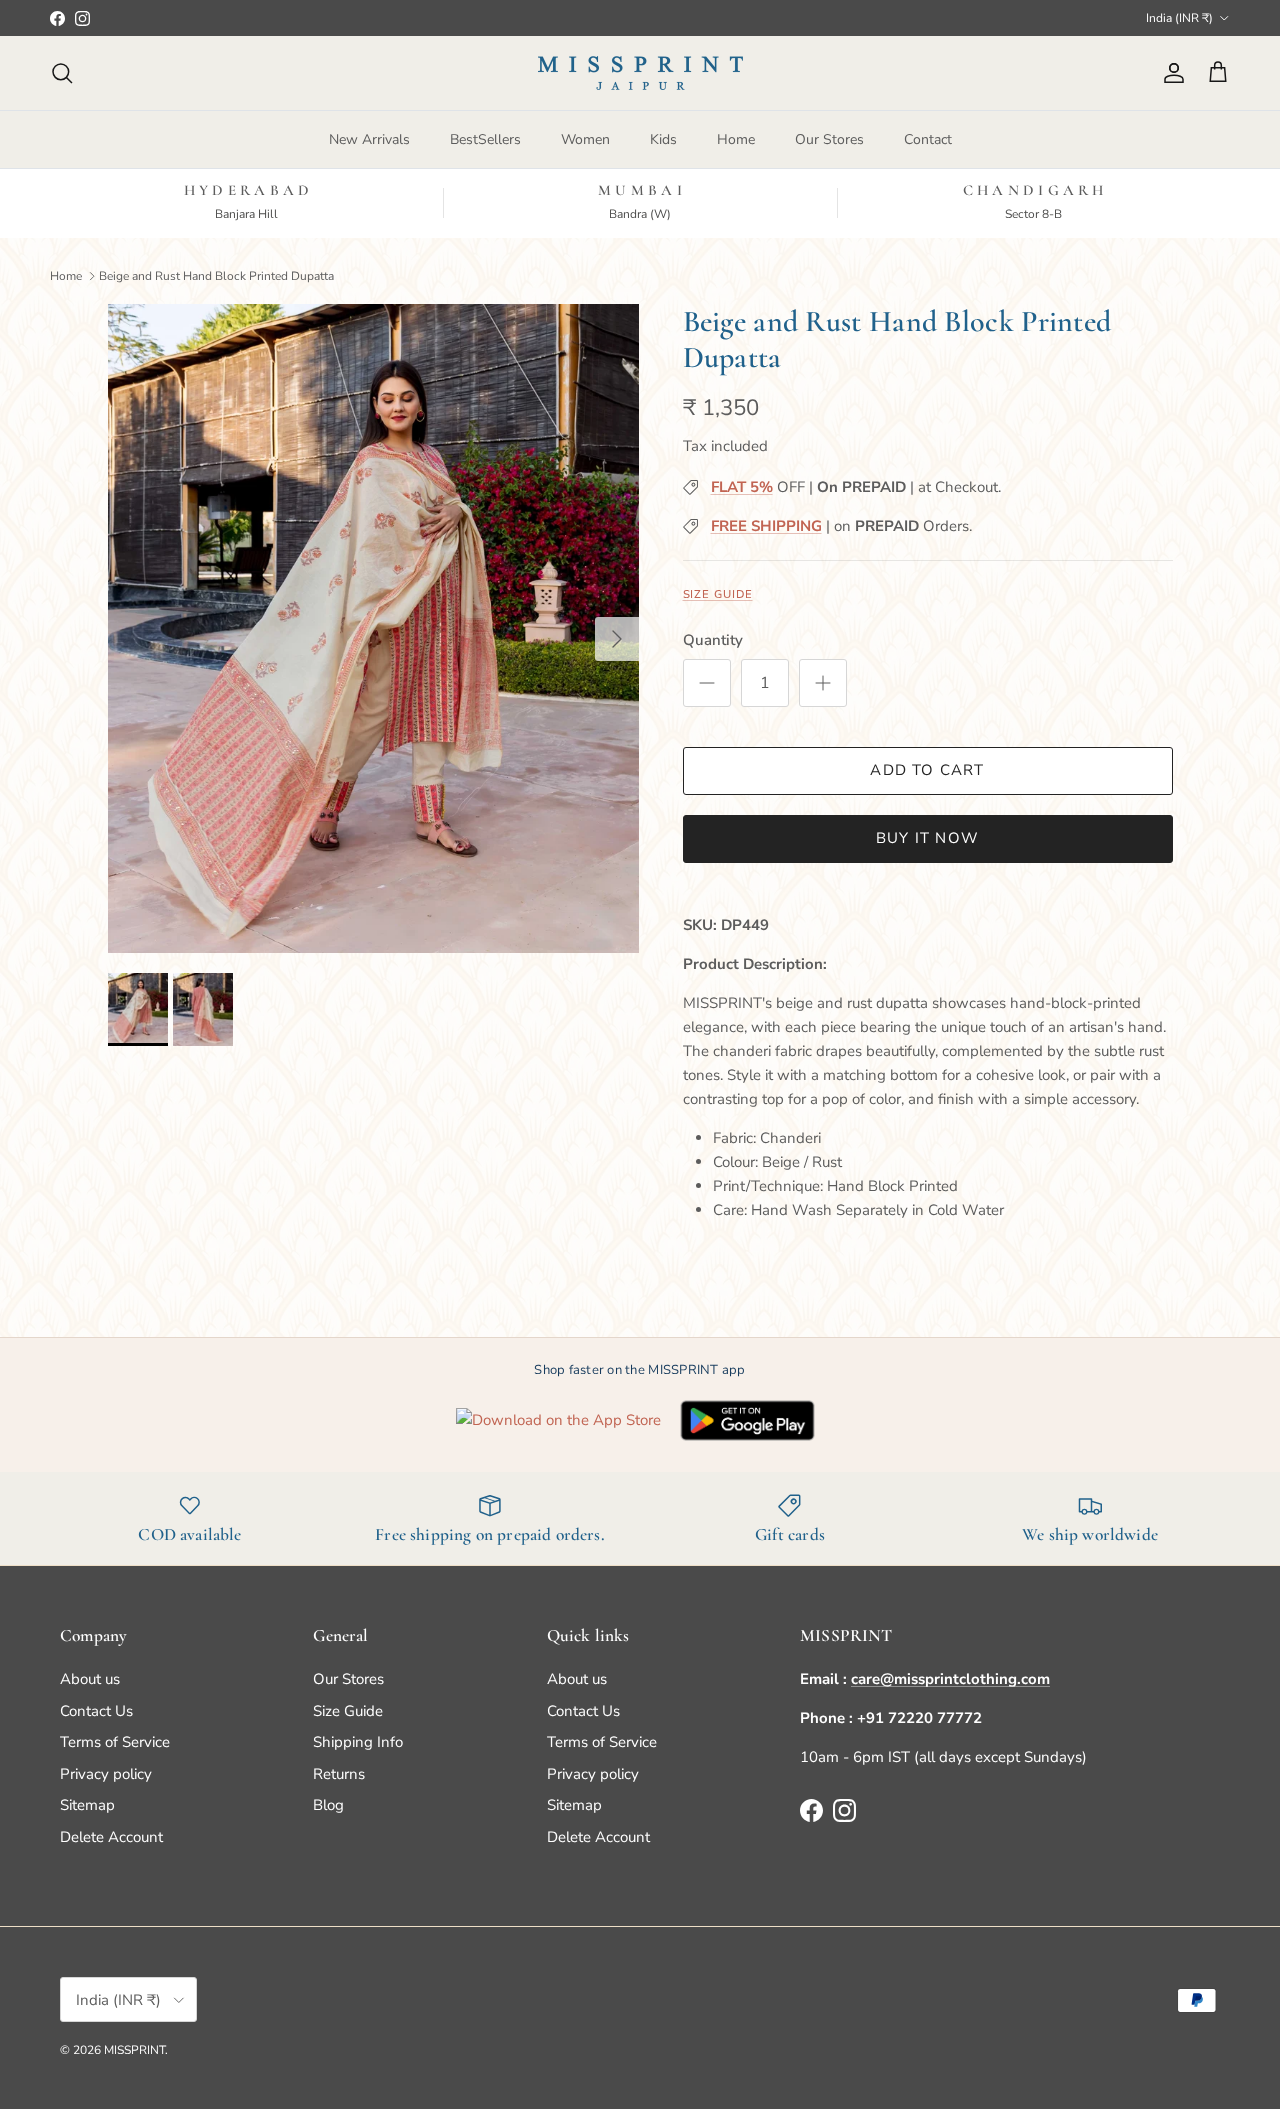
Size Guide (718, 594)
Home (736, 139)
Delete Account (111, 1837)
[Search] (62, 73)
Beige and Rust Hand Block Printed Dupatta (216, 275)
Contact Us (96, 1711)
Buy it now (927, 838)
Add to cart (927, 770)
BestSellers (485, 139)
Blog (328, 1805)
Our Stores (829, 139)
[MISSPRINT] (640, 73)
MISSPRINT (134, 2050)
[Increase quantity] (823, 683)
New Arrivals (369, 139)
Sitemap (87, 1805)
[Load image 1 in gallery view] (373, 628)
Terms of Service (115, 1742)
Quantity (713, 640)
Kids (663, 139)
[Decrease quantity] (707, 683)
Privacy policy (106, 1774)
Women (585, 139)
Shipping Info (358, 1742)
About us (90, 1679)
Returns (339, 1774)
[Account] (1170, 73)
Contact (928, 139)
